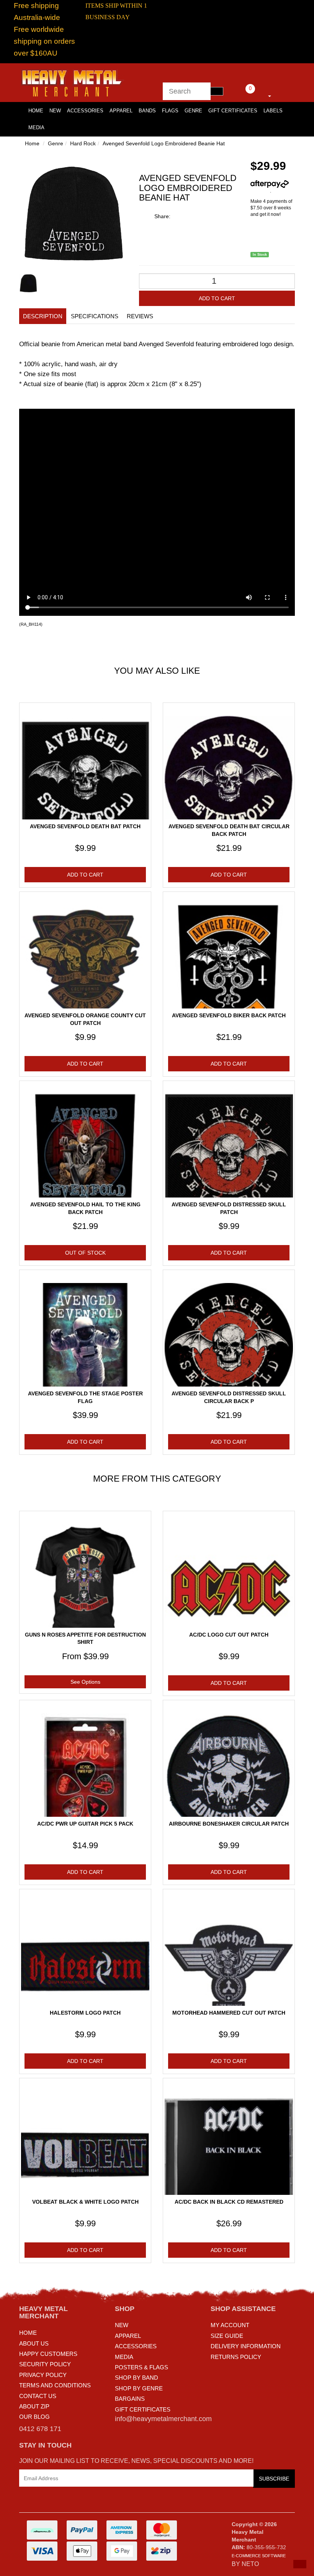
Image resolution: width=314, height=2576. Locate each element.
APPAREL (128, 2336)
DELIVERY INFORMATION (246, 2346)
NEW (122, 2325)
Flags (170, 111)
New (55, 111)
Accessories (85, 111)
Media (36, 127)
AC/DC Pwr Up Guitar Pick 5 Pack (85, 1824)
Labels (273, 111)
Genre (193, 111)
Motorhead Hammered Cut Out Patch (229, 2013)
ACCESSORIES (136, 2346)
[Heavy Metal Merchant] (73, 82)
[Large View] (28, 283)
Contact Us (38, 2396)
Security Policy (45, 2364)
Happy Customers (48, 2354)
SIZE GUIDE (227, 2336)
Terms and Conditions (55, 2385)
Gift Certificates (233, 111)
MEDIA (124, 2357)
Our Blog (34, 2417)
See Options (85, 1682)
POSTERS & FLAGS (141, 2367)
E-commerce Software (259, 2556)
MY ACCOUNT (230, 2325)
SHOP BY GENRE (139, 2388)
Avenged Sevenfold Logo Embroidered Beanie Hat (164, 143)
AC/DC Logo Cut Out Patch (229, 1635)
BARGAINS (130, 2399)
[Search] (217, 91)
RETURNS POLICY (236, 2357)
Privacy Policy (43, 2375)
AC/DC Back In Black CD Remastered (229, 2202)
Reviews (140, 316)
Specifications (95, 316)
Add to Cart (217, 298)
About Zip (34, 2406)
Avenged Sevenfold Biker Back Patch (229, 1015)
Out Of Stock (85, 1253)
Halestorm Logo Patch (85, 2013)
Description (43, 316)
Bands (147, 111)
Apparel (121, 111)
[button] (300, 2564)
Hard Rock (83, 143)
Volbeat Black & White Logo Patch (85, 2202)
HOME (36, 111)
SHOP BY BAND (137, 2378)
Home (32, 143)
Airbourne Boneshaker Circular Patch (229, 1824)
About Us (34, 2343)
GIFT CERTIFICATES (143, 2409)
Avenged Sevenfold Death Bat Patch (85, 826)
